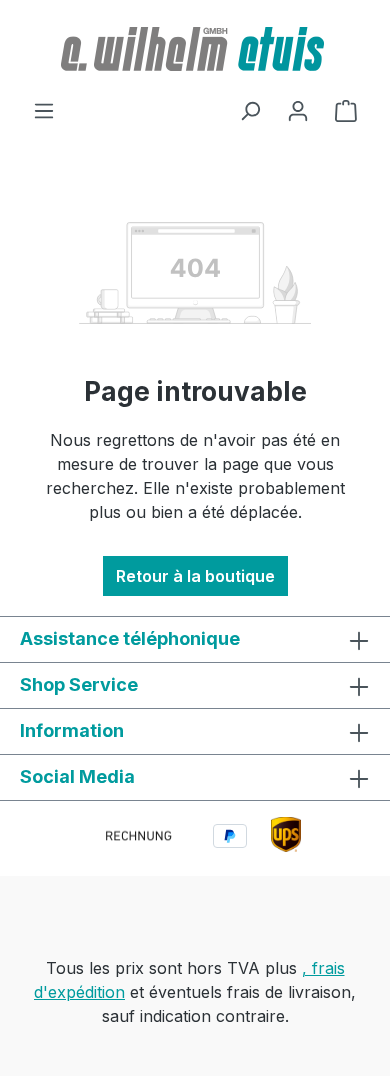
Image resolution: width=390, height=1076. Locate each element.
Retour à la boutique (195, 576)
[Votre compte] (298, 110)
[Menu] (44, 110)
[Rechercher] (250, 110)
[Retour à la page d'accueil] (195, 49)
